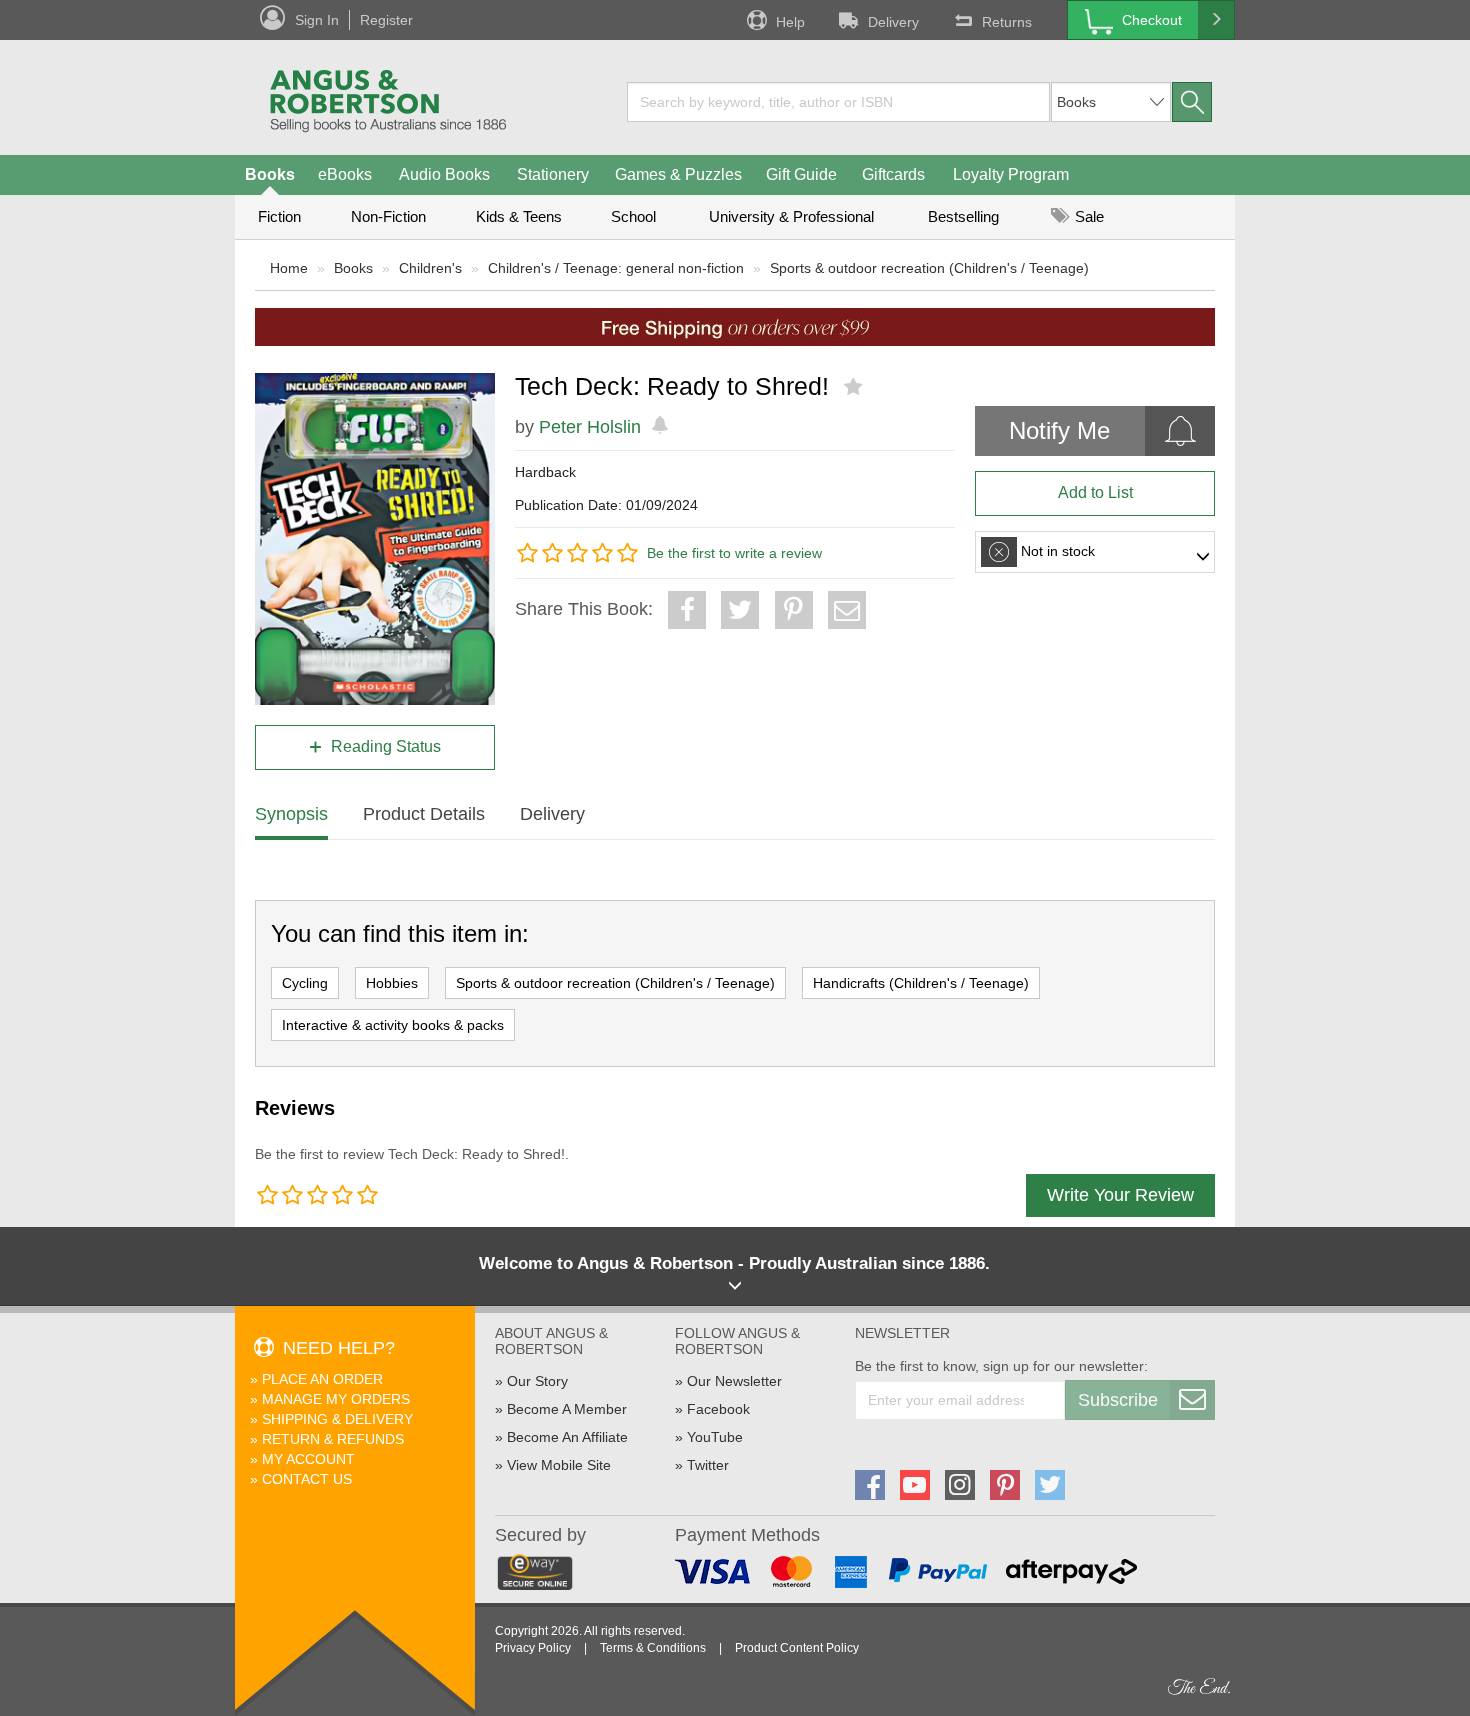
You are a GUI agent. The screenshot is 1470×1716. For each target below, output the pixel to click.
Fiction (279, 216)
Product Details (424, 814)
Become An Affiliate (567, 1437)
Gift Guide (801, 174)
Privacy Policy (533, 1648)
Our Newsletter (734, 1381)
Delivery (893, 22)
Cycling (305, 983)
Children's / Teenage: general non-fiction (616, 268)
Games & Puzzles (678, 174)
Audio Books (444, 174)
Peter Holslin (590, 427)
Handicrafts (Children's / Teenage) (921, 983)
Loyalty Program (1011, 174)
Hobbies (392, 983)
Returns (1007, 22)
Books (270, 174)
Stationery (553, 174)
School (633, 216)
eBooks (345, 174)
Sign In (317, 20)
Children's (430, 268)
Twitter (708, 1465)
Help (790, 22)
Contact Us (307, 1479)
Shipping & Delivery (337, 1419)
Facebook (718, 1409)
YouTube (715, 1437)
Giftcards (893, 174)
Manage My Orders (336, 1399)
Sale (1087, 216)
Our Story (537, 1381)
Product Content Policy (797, 1648)
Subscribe (1118, 1400)
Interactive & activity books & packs (393, 1025)
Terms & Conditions (653, 1648)
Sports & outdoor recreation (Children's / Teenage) (929, 268)
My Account (308, 1459)
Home (289, 268)
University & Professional (791, 216)
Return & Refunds (333, 1439)
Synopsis (291, 814)
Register (386, 20)
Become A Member (567, 1409)
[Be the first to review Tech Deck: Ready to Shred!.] (855, 387)
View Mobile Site (559, 1465)
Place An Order (322, 1379)
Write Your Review (1120, 1195)
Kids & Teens (519, 216)
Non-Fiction (388, 216)
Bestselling (963, 216)
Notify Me (1059, 430)
